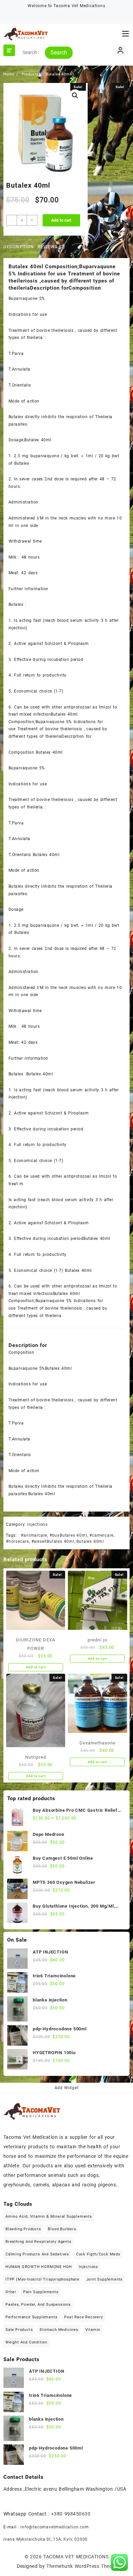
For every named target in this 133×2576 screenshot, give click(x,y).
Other (11, 2292)
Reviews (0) (51, 247)
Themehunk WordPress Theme (81, 2566)
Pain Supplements (41, 2292)
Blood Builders (62, 2229)
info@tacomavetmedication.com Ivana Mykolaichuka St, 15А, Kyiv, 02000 (46, 2533)
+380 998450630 (71, 2514)
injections (38, 1524)
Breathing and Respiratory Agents (39, 2242)
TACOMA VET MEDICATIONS (76, 2557)
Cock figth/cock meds (98, 2254)
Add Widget (67, 2088)
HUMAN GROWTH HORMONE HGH (39, 2267)
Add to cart (61, 220)
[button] (75, 96)
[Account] (120, 50)
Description (19, 247)
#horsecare (17, 1541)
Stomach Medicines (59, 2330)
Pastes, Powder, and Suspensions (38, 2305)
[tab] (20, 247)
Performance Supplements (31, 2317)
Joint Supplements (105, 2279)
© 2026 (34, 2557)
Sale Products (19, 2330)
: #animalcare (33, 1535)
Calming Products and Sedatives (37, 2254)
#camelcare (101, 1535)
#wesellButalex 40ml (53, 1541)
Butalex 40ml (90, 1541)
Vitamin (93, 2330)
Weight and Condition (26, 2342)
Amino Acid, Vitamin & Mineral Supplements (49, 2216)
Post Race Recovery (83, 2317)
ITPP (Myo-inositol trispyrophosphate (42, 2279)
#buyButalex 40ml (68, 1535)
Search (59, 53)
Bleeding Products (23, 2229)
